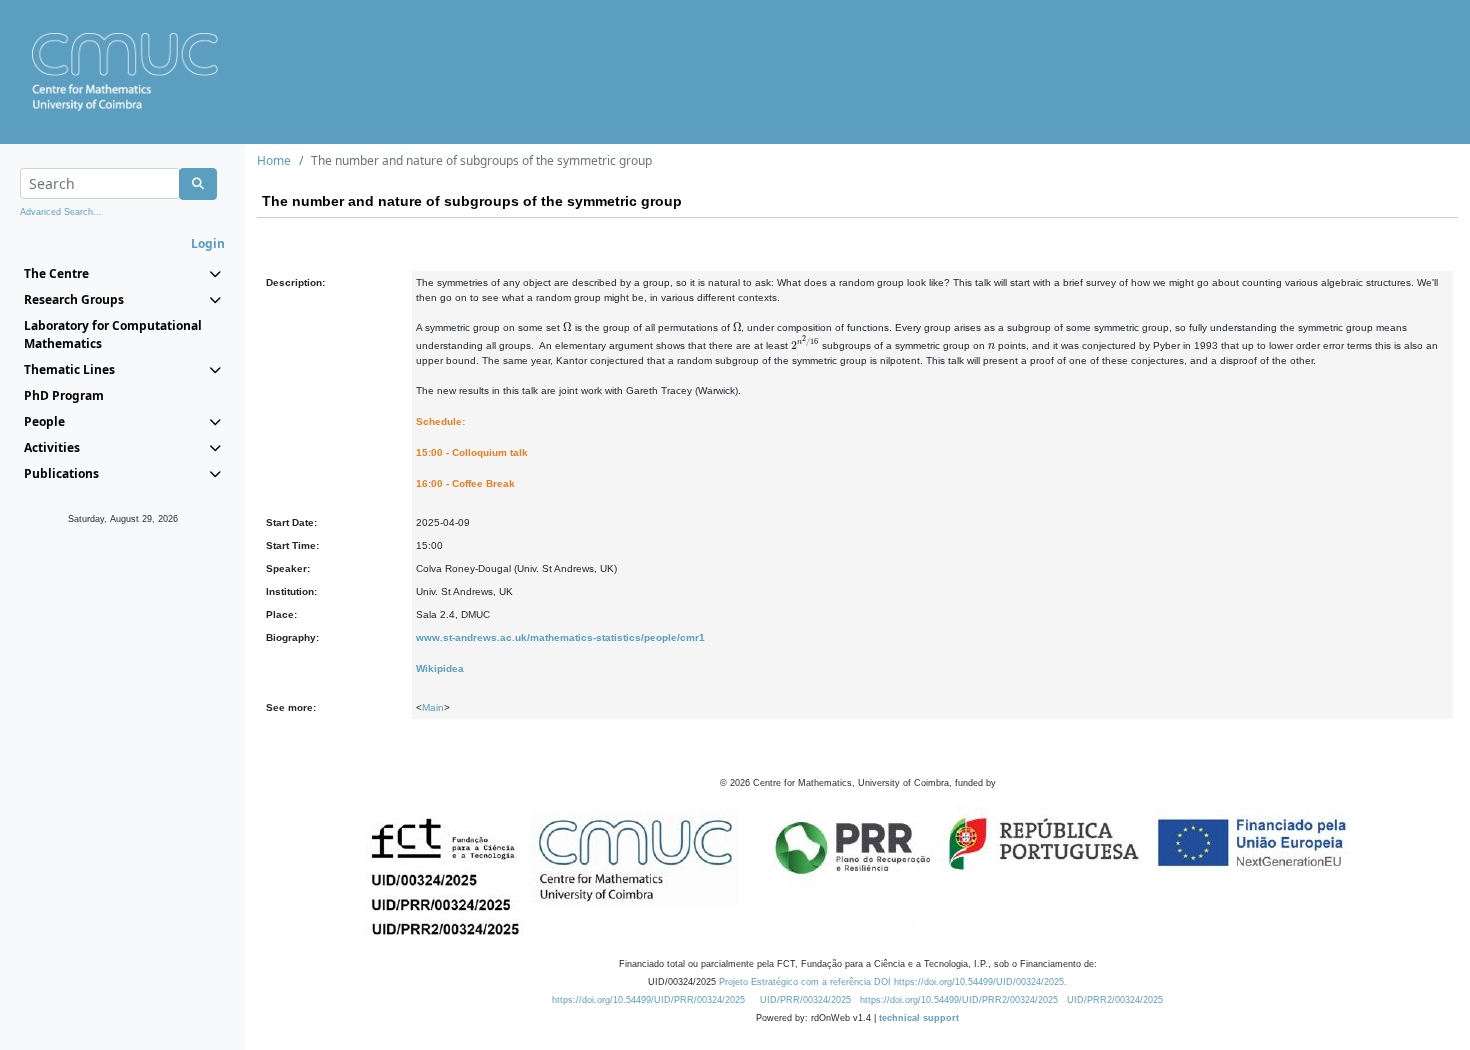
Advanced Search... (61, 212)
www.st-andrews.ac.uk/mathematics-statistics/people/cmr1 (560, 637)
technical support (919, 1018)
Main (433, 707)
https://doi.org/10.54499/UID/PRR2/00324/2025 (959, 1000)
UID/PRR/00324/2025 (805, 1000)
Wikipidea (440, 668)
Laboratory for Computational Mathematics (113, 334)
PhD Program (64, 395)
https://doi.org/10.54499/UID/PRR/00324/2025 (648, 1000)
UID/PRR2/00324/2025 (1115, 1000)
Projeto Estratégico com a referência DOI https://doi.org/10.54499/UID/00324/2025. (893, 982)
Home (274, 160)
